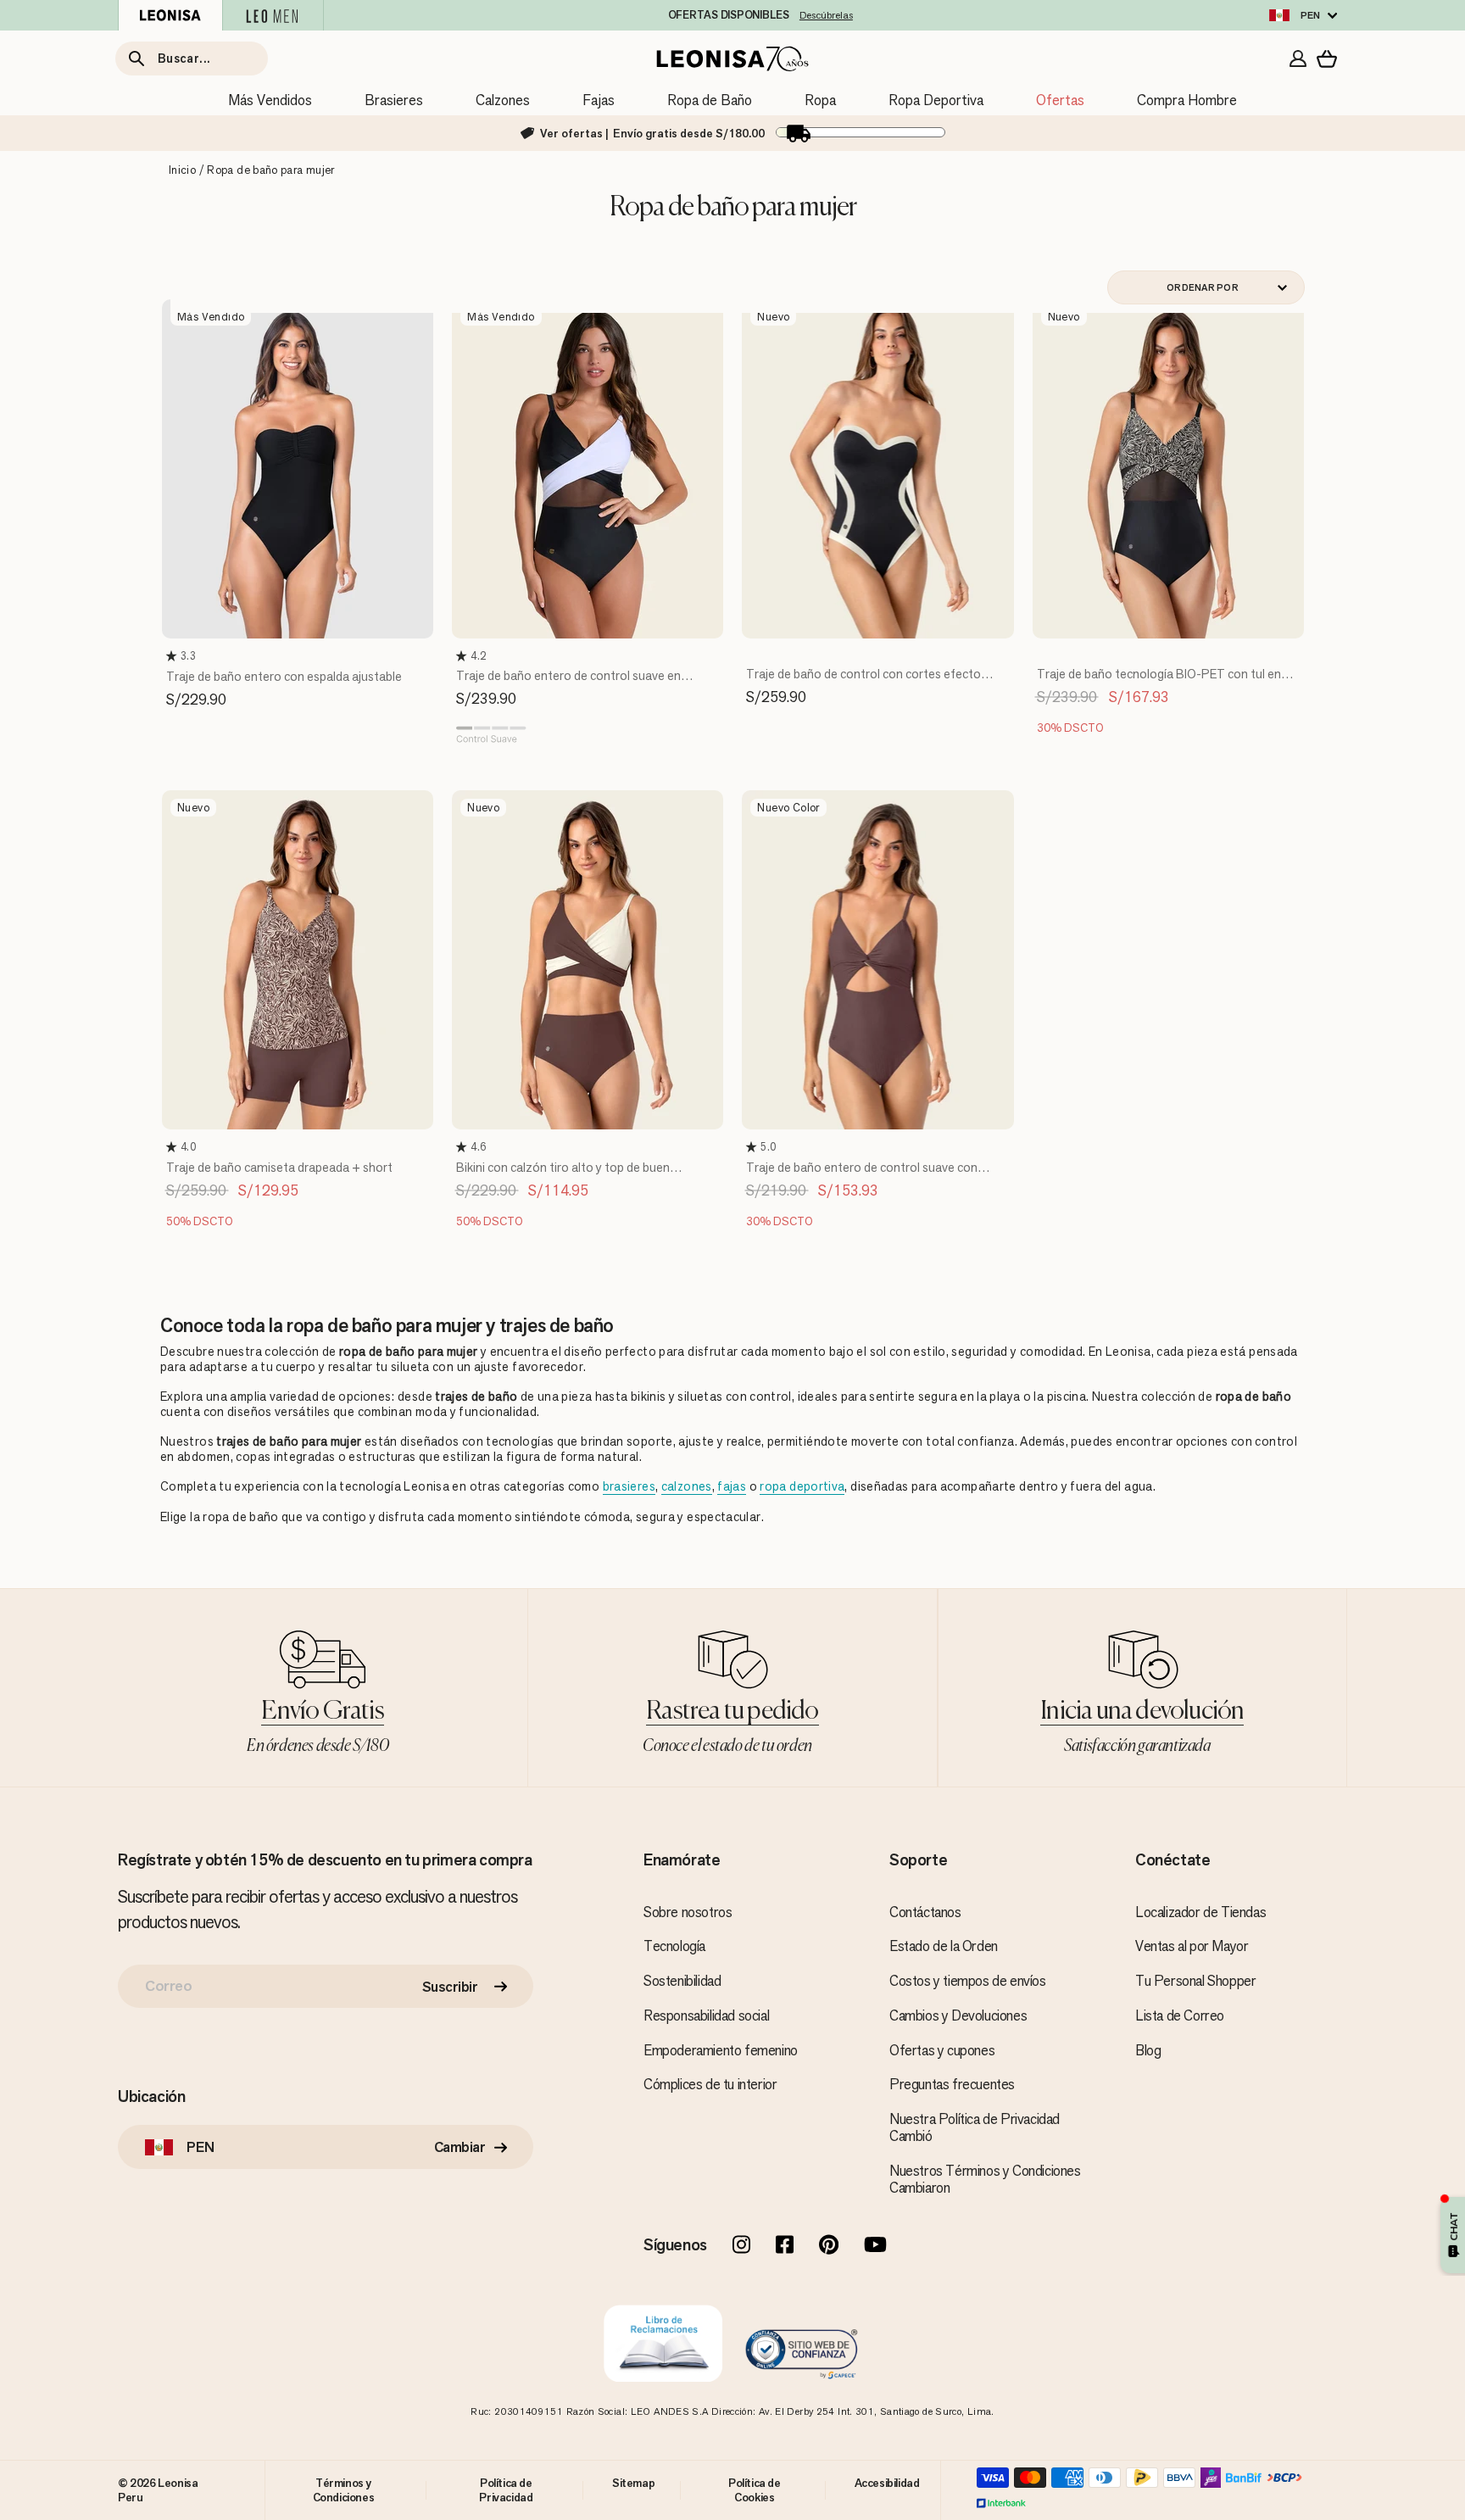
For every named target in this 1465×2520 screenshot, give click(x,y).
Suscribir (450, 1987)
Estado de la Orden (944, 1946)
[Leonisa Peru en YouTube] (875, 2246)
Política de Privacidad (506, 2489)
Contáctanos (925, 1912)
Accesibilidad (887, 2483)
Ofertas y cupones (942, 2050)
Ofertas (1060, 100)
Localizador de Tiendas (1200, 1912)
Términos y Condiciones (344, 2489)
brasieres (629, 1486)
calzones (687, 1486)
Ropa (820, 100)
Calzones (503, 100)
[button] (173, 656)
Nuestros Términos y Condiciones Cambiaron (985, 2179)
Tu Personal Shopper (1195, 1981)
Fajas (599, 100)
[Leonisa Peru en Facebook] (785, 2246)
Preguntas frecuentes (952, 2084)
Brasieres (394, 100)
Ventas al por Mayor (1192, 1946)
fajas (732, 1486)
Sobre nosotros (688, 1912)
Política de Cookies (755, 2489)
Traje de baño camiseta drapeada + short (279, 1167)
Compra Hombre (1187, 100)
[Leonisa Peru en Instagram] (741, 2246)
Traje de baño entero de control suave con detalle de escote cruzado (862, 1176)
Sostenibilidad (682, 1981)
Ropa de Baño (710, 100)
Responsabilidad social (706, 2015)
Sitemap (633, 2483)
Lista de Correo (1180, 2015)
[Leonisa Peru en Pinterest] (829, 2246)
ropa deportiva (802, 1486)
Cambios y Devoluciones (958, 2015)
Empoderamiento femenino (721, 2050)
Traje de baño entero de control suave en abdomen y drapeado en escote (568, 684)
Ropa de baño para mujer (270, 170)
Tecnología (674, 1946)
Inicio (182, 170)
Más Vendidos (270, 100)
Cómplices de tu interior (710, 2084)
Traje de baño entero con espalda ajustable (284, 676)
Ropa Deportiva (936, 100)
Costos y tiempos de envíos (968, 1981)
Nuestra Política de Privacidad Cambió (975, 2127)
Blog (1148, 2050)
